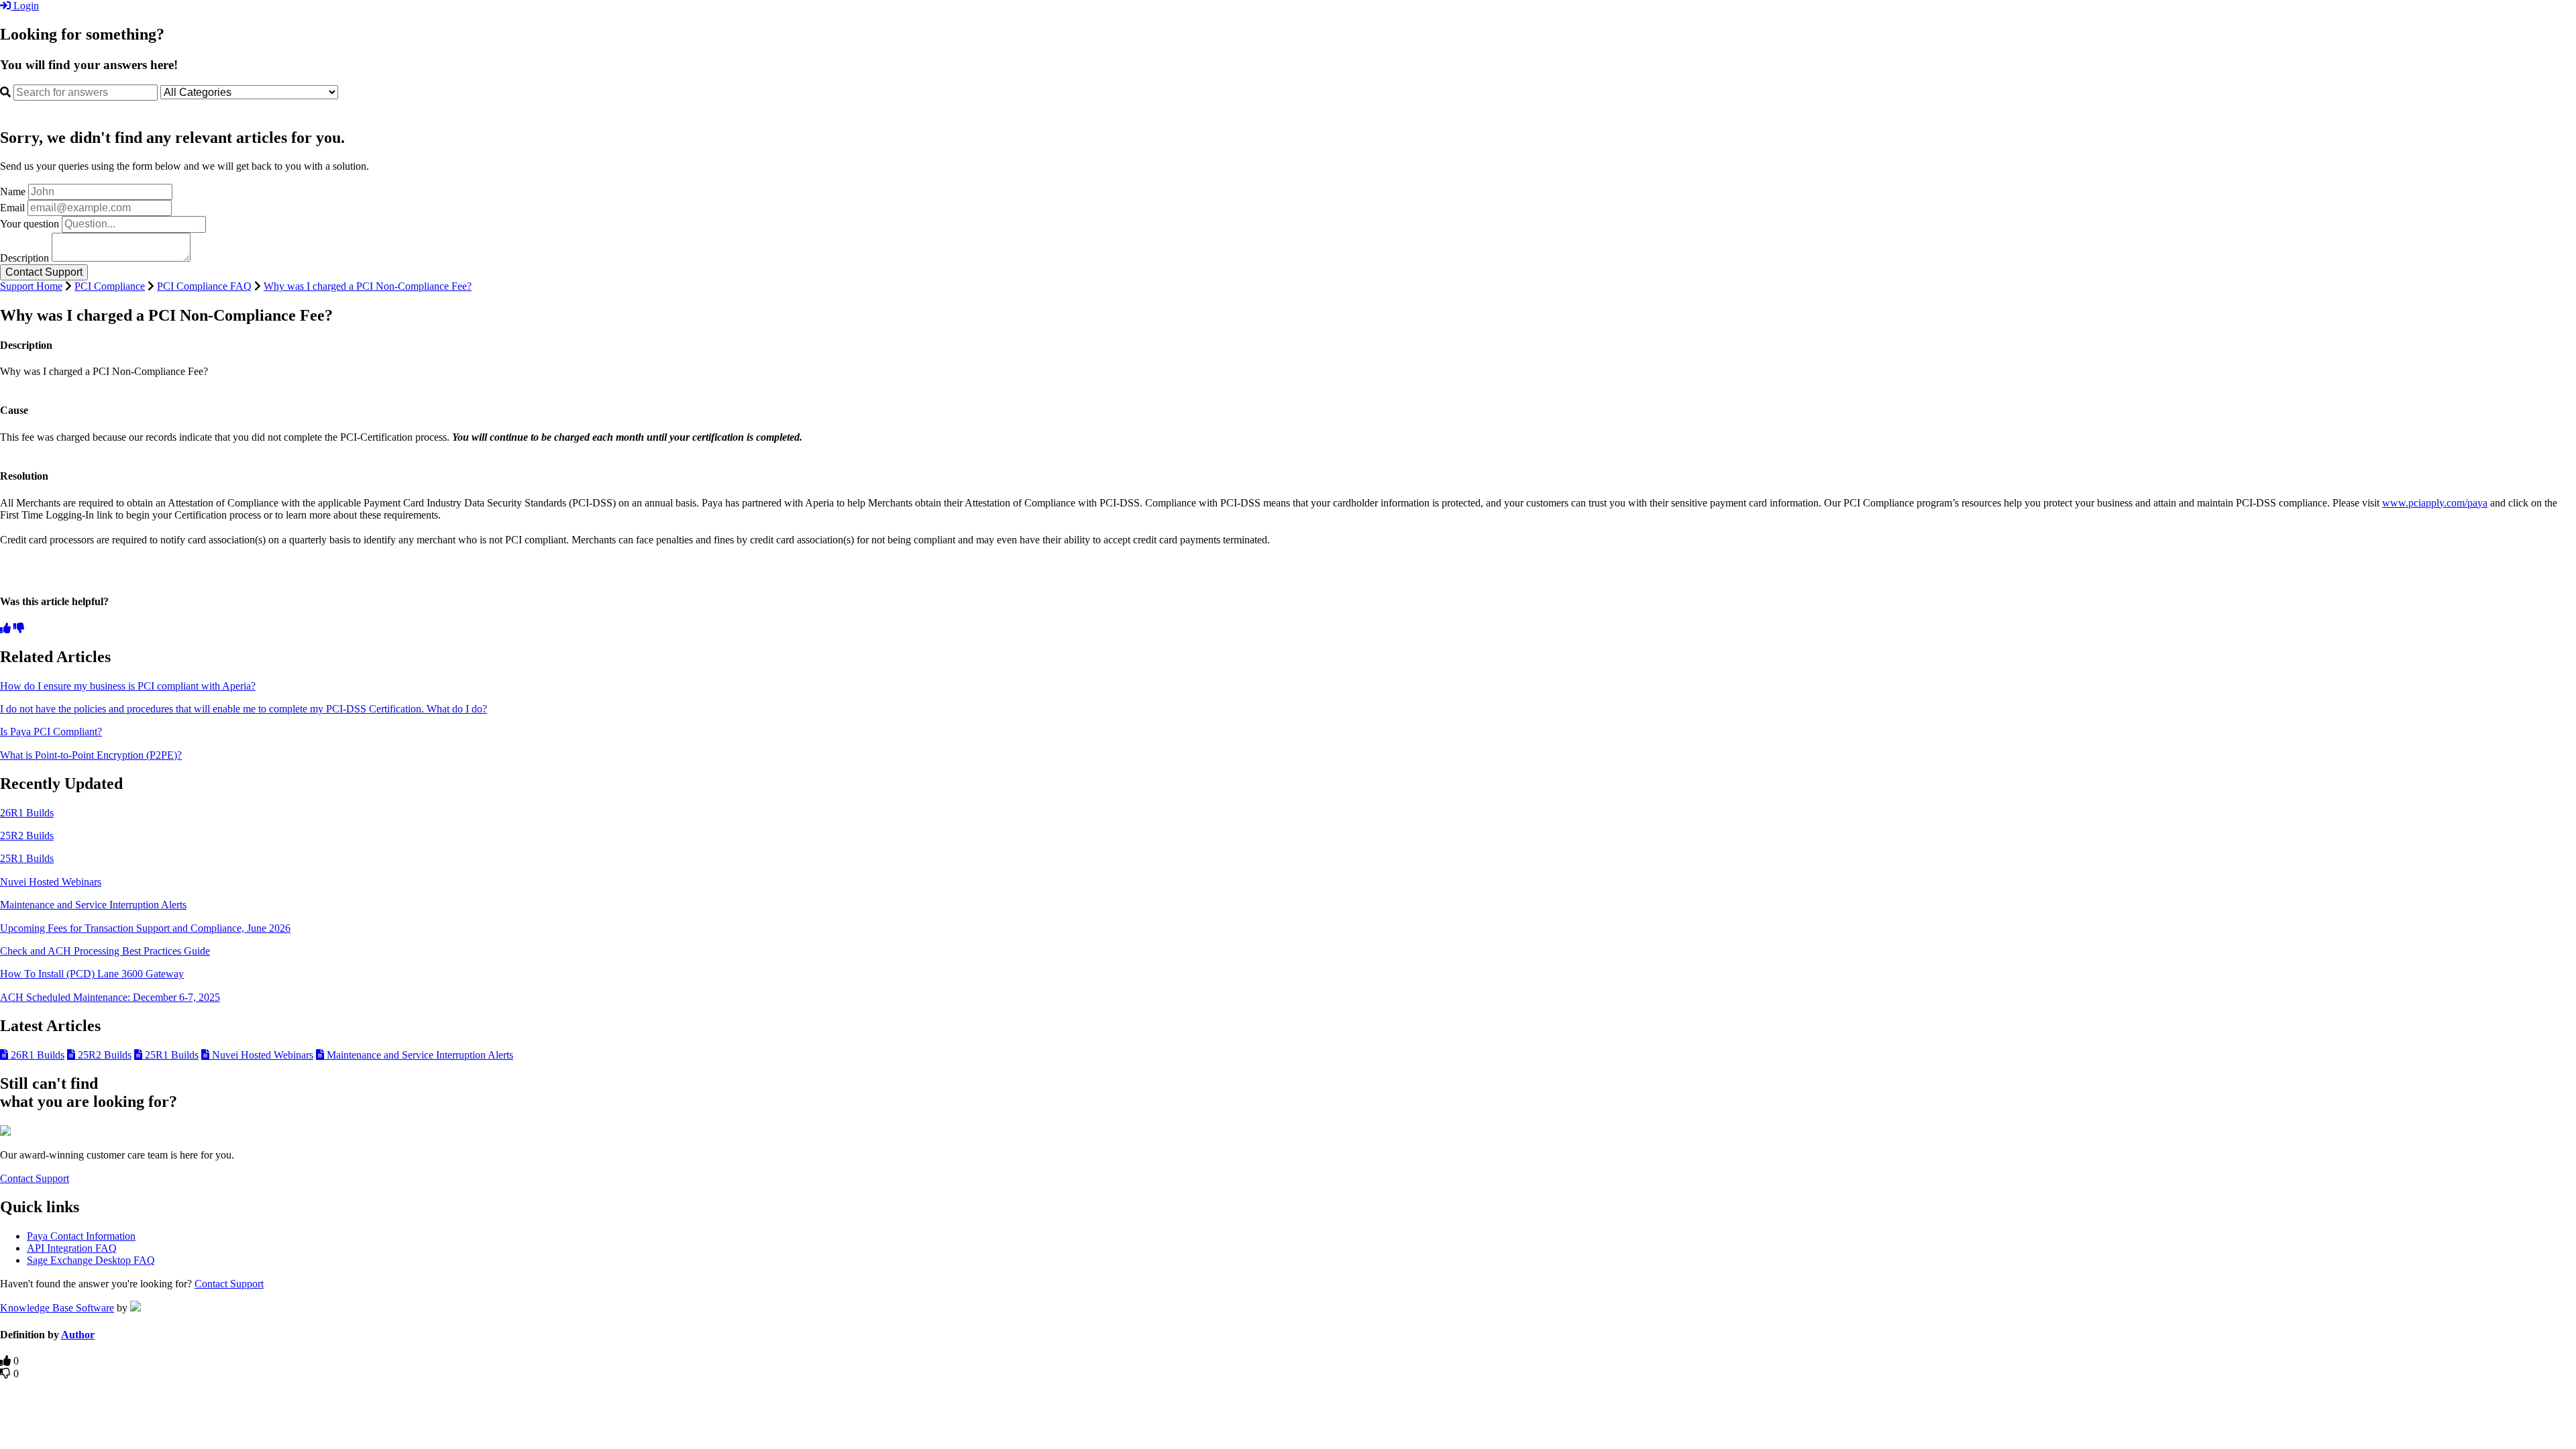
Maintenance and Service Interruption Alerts (93, 905)
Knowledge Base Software (57, 1308)
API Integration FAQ (72, 1248)
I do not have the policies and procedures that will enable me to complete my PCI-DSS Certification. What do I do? (244, 709)
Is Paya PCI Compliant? (51, 732)
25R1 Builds (27, 858)
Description (24, 258)
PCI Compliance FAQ (204, 286)
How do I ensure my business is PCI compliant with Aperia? (128, 686)
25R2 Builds (27, 836)
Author (78, 1335)
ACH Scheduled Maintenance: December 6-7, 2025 (110, 997)
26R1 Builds (27, 813)
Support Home (31, 286)
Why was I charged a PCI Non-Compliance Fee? (368, 286)
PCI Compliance (110, 286)
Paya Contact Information (81, 1236)
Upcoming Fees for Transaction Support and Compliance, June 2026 (145, 928)
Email (12, 208)
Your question (30, 224)
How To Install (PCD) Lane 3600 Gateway (92, 974)
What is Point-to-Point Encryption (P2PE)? (91, 755)
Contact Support (35, 1178)
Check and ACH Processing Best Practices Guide (105, 951)
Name (13, 192)
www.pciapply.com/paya (2435, 503)
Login (25, 6)
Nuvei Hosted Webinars (51, 882)
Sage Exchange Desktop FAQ (91, 1260)
